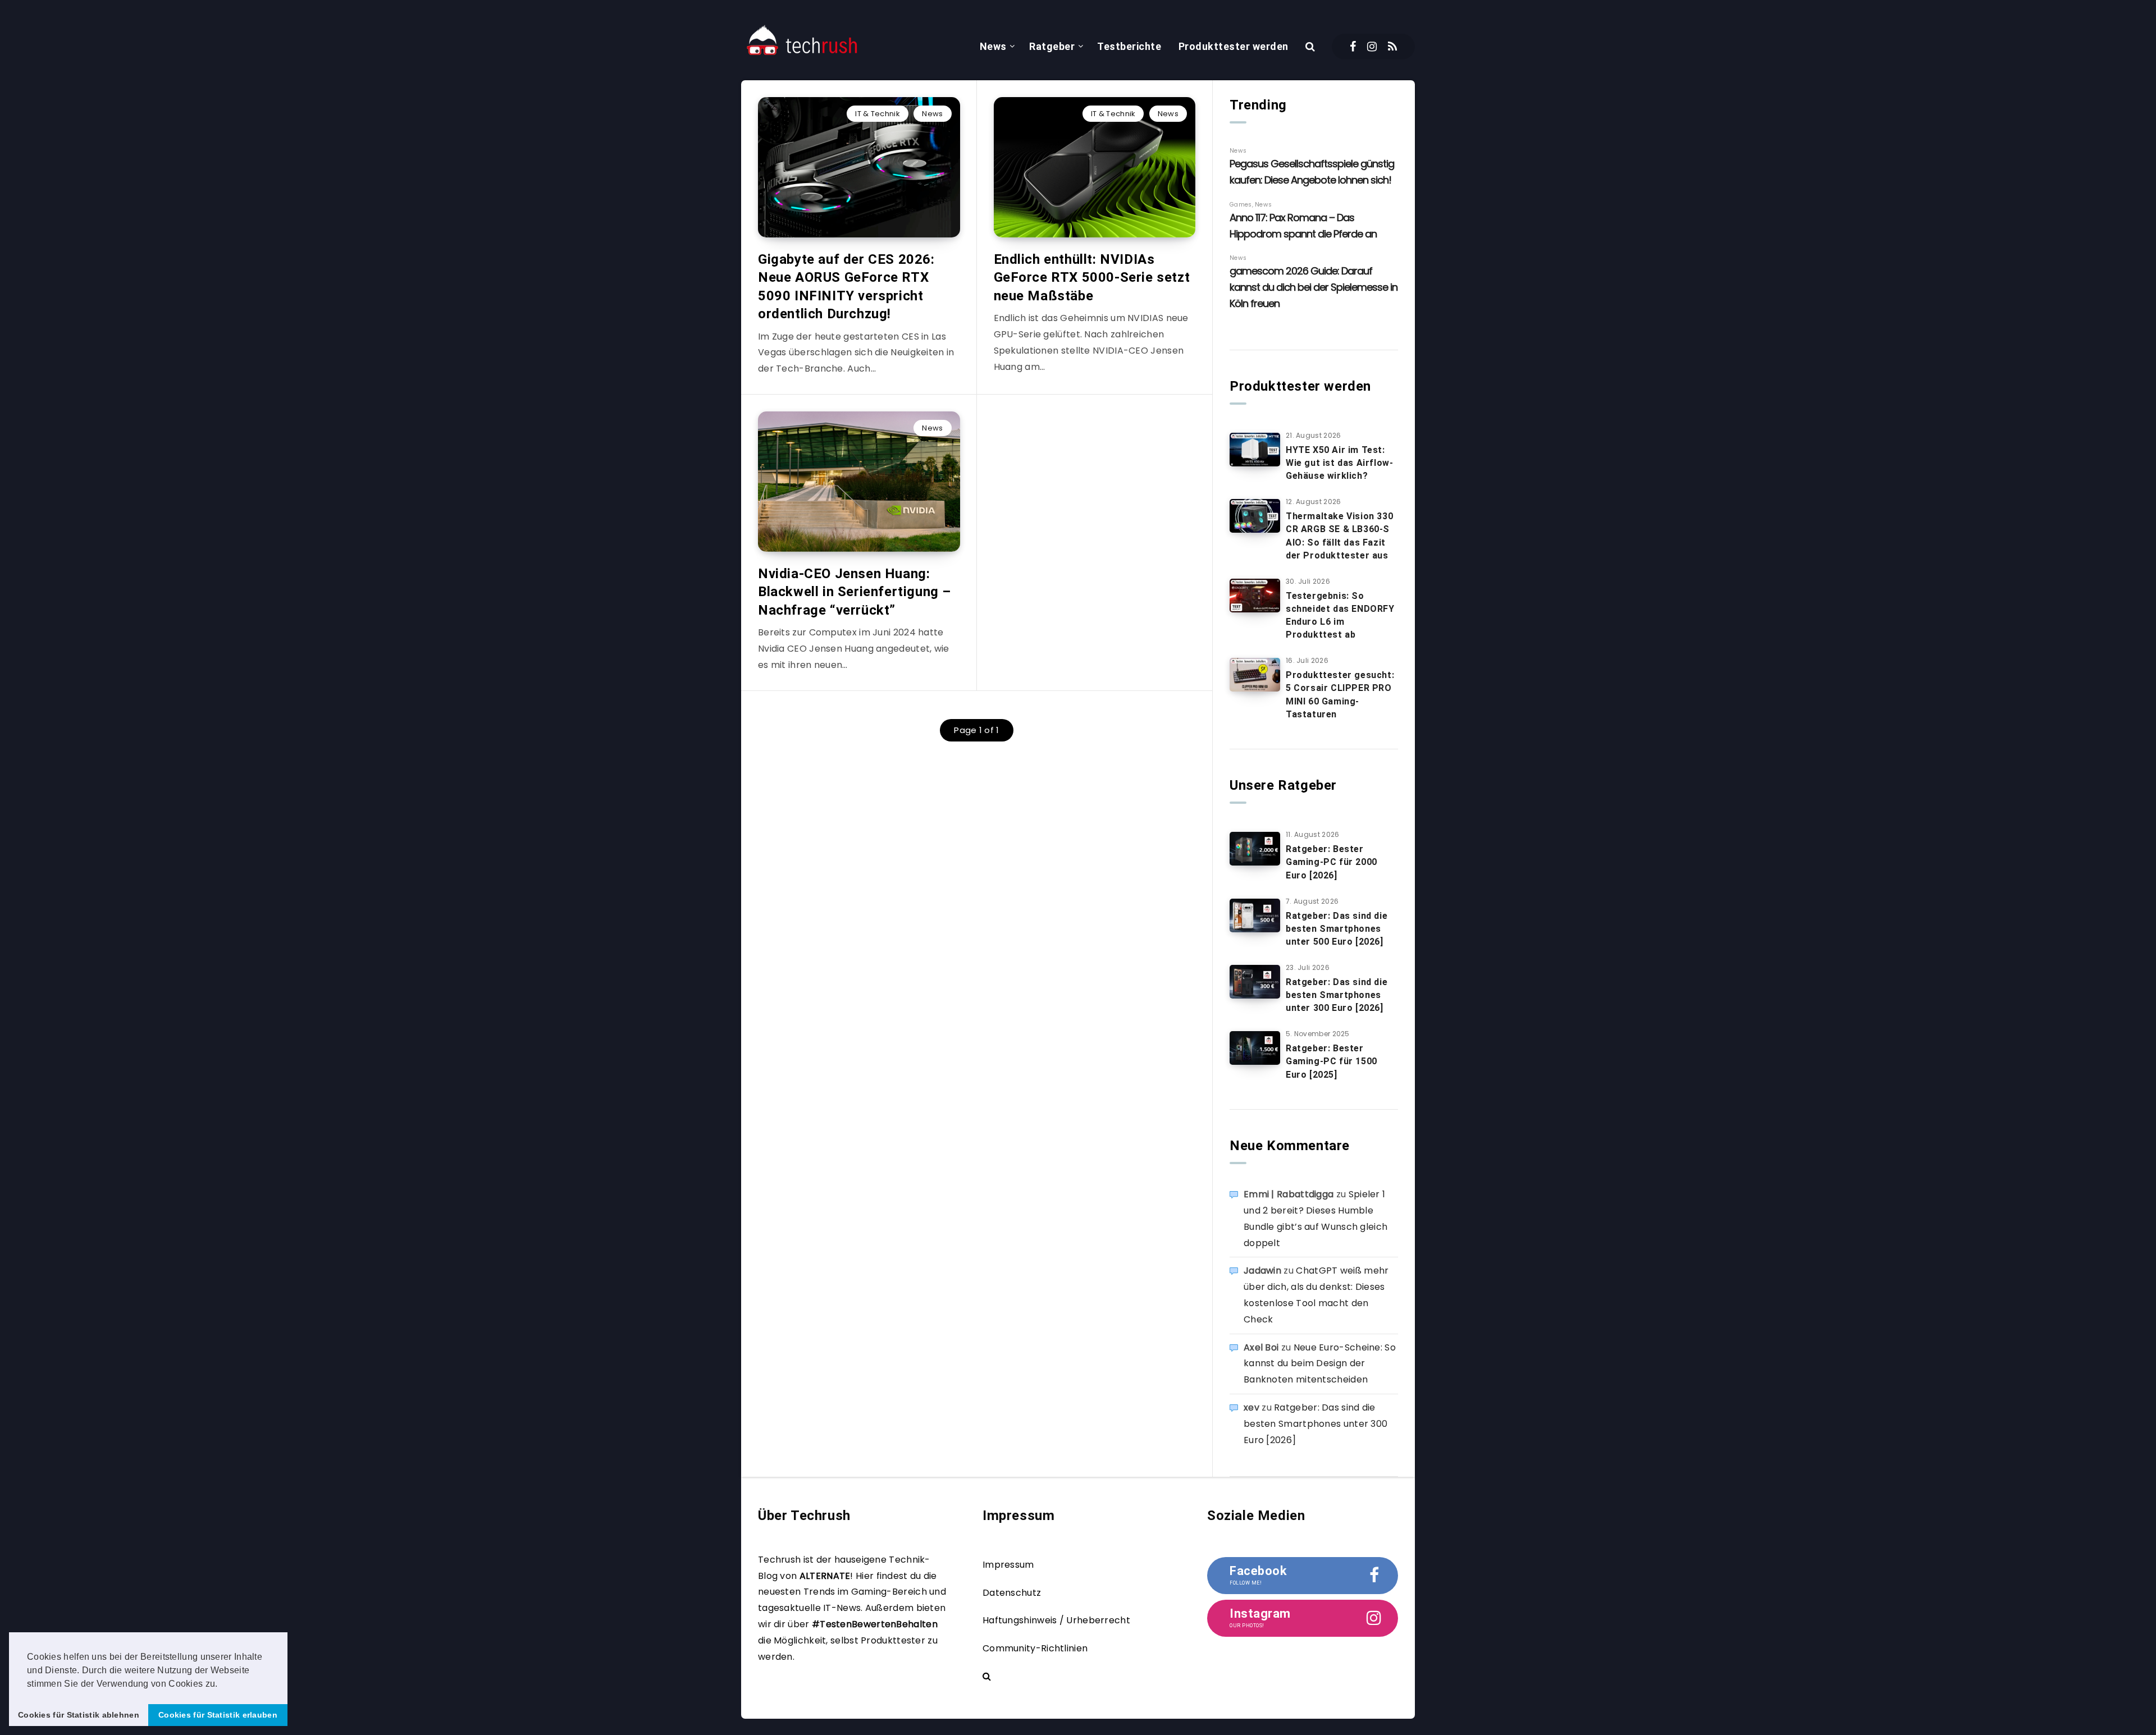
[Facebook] (1353, 47)
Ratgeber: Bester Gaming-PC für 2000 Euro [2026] (1331, 862)
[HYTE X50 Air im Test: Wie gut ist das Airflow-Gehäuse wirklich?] (1255, 450)
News (993, 46)
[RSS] (1392, 47)
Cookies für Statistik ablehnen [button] (79, 1715)
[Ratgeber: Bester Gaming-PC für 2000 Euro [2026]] (1255, 849)
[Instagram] (1372, 47)
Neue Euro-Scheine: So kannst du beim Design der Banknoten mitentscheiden (1320, 1364)
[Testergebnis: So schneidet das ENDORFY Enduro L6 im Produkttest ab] (1255, 596)
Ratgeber (1052, 46)
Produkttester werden (1234, 46)
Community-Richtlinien (1035, 1648)
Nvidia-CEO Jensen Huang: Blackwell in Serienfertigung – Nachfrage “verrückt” (855, 592)
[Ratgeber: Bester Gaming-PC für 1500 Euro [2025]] (1255, 1048)
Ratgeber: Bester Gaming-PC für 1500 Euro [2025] (1331, 1061)
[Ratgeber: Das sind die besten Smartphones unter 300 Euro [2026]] (1255, 982)
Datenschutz (1012, 1593)
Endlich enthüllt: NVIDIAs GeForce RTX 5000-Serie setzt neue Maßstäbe (1092, 278)
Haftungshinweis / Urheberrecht (1056, 1620)
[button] (222, 1684)
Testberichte (1129, 46)
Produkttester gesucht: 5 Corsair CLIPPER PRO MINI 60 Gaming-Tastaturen (1340, 695)
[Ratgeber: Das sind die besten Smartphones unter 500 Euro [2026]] (1255, 915)
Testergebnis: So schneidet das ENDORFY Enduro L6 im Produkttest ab (1340, 615)
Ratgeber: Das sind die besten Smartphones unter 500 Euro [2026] (1337, 929)
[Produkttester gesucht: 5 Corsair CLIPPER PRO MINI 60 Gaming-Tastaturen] (1255, 675)
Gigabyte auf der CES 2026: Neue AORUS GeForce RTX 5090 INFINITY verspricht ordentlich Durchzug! (846, 287)
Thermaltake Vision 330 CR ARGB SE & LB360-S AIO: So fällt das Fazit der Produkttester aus (1339, 536)
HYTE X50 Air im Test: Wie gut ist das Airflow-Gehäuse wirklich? (1339, 463)
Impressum (1008, 1565)
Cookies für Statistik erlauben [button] (218, 1715)
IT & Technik (878, 114)
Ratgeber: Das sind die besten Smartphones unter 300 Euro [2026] (1337, 995)
